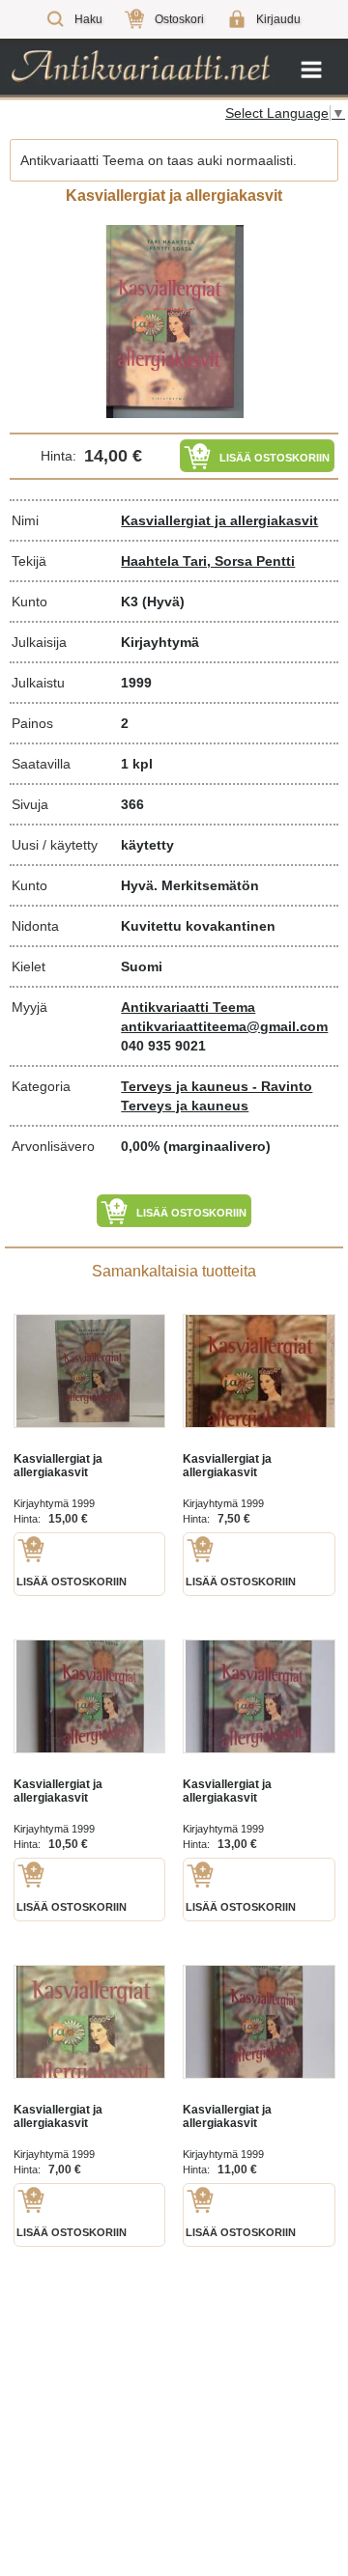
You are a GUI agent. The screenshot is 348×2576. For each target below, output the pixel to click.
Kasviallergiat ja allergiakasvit (219, 520)
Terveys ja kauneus (185, 1106)
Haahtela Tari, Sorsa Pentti (208, 561)
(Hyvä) (163, 602)
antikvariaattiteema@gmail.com (224, 1026)
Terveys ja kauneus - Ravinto (217, 1086)
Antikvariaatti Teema (188, 1007)
